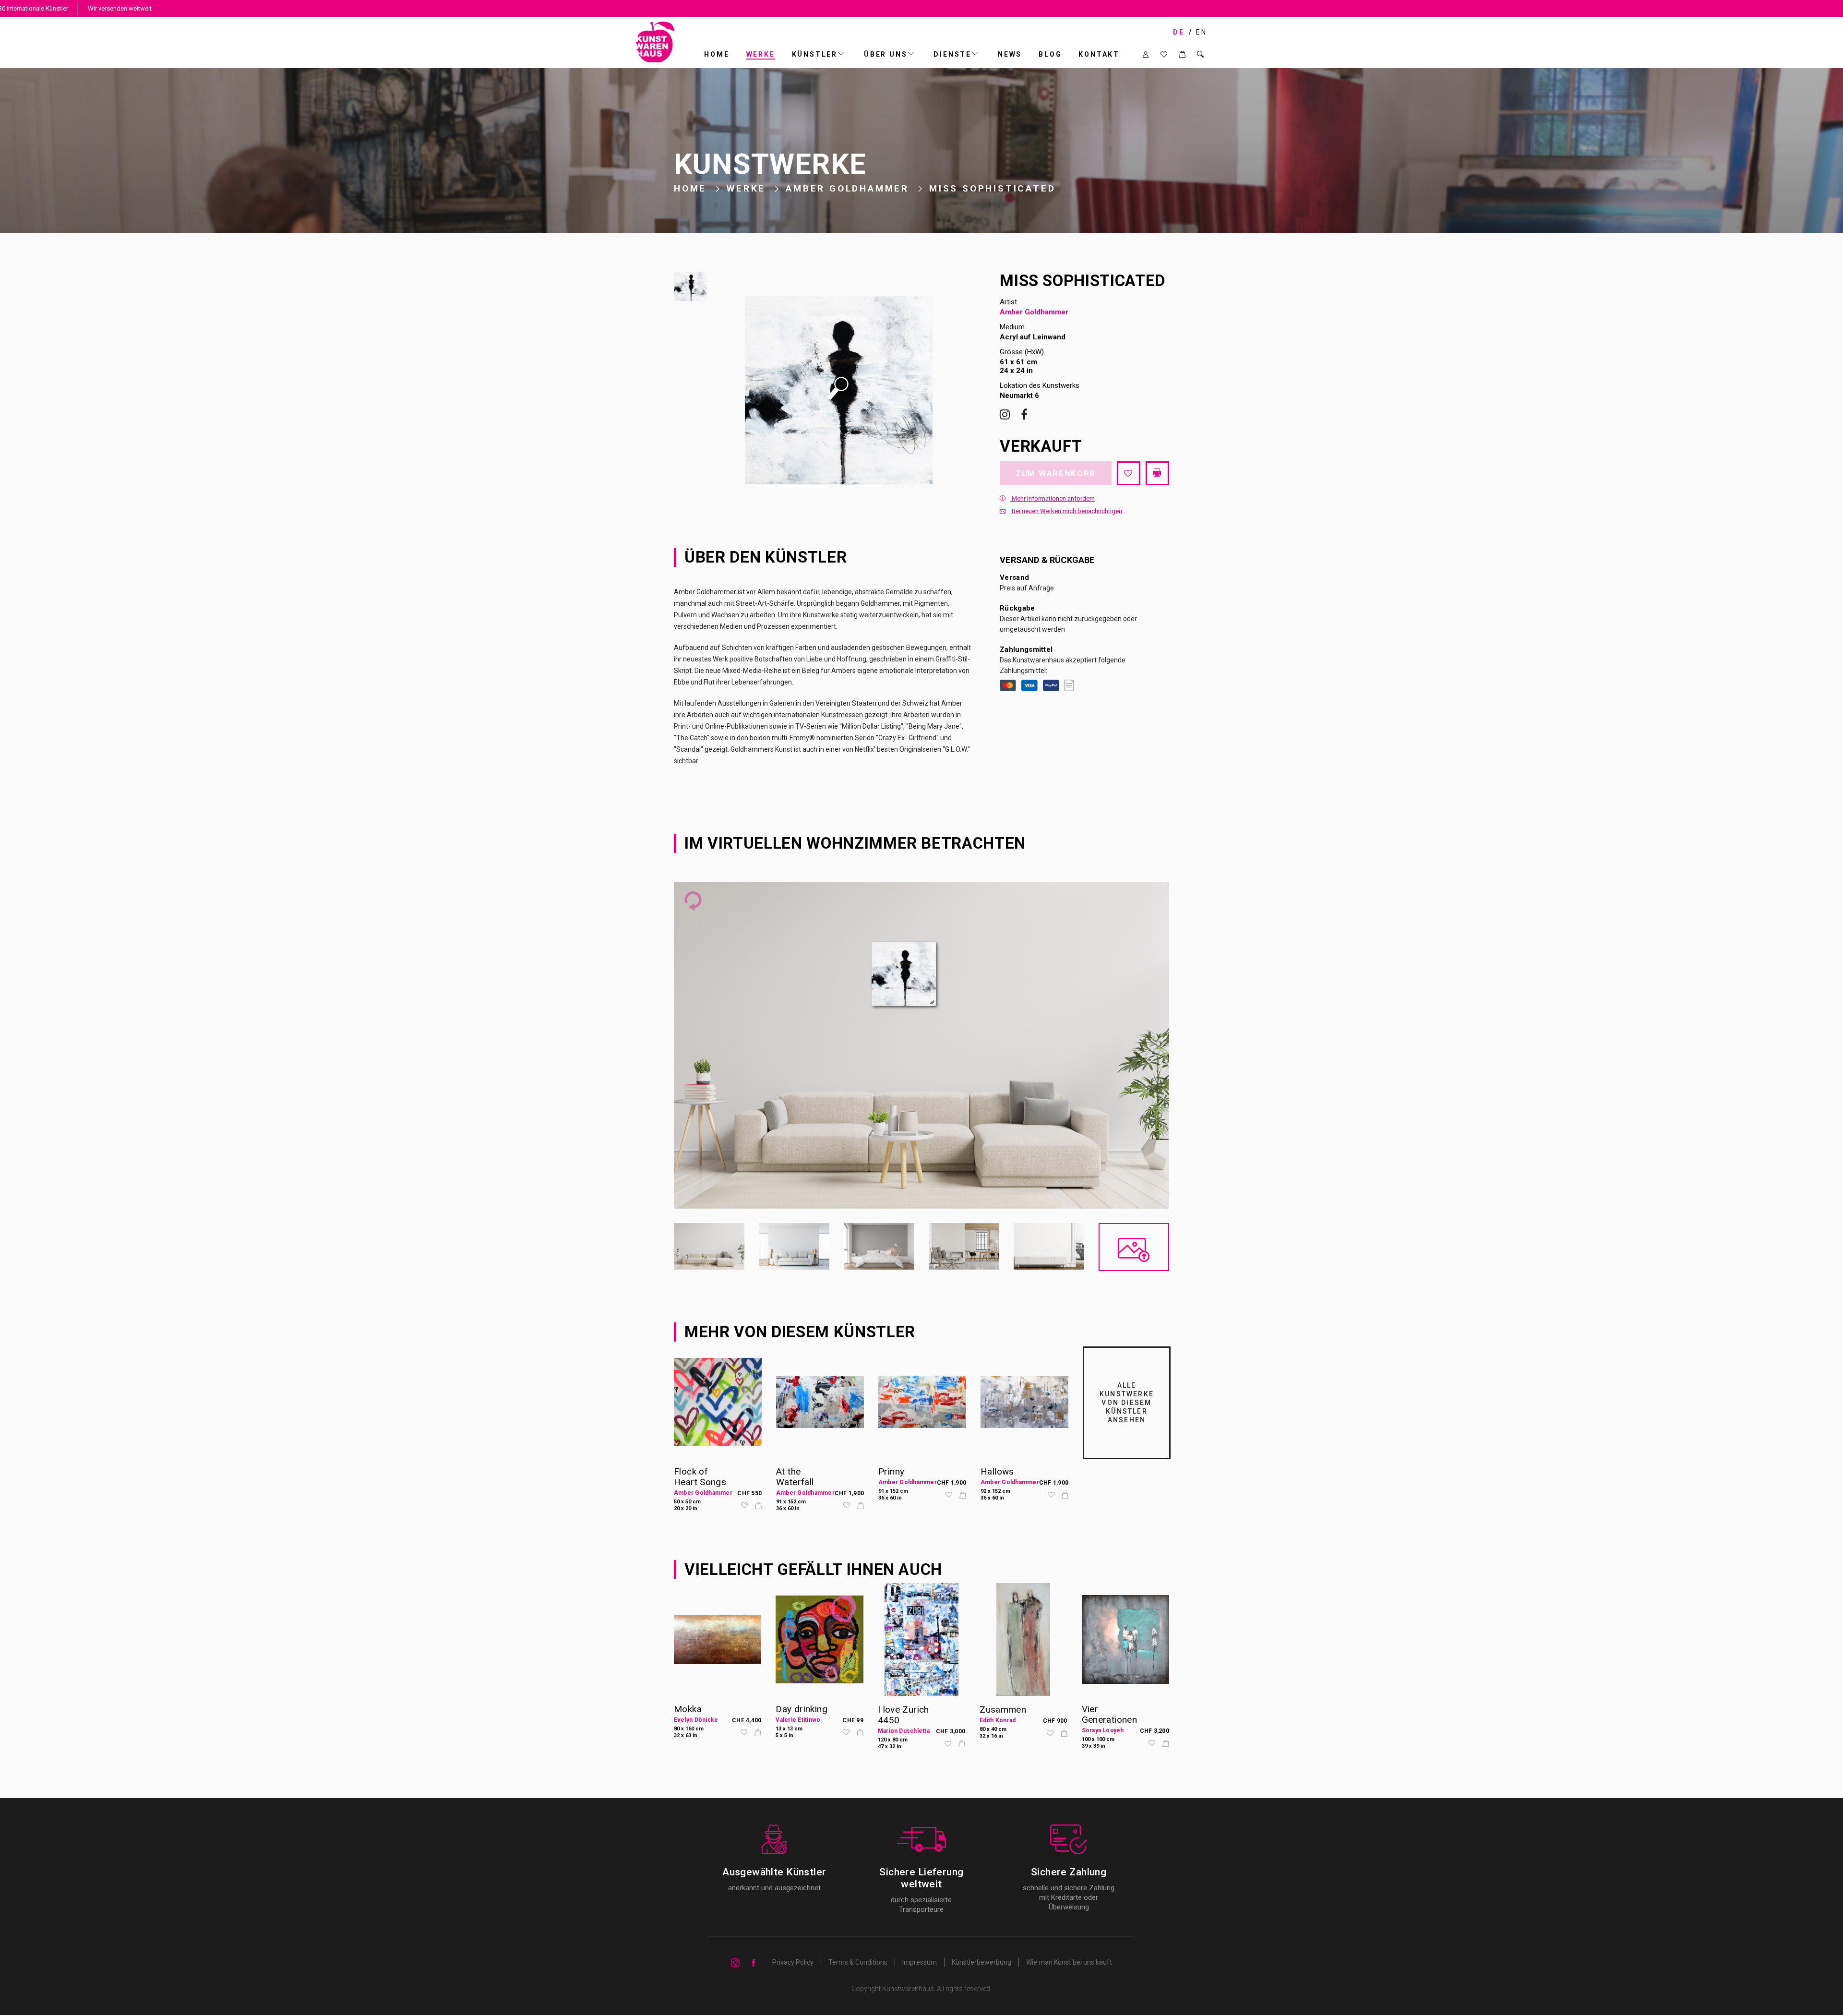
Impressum (920, 1962)
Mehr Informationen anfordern (1053, 498)
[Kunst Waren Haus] (655, 42)
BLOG (1050, 54)
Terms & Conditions (858, 1962)
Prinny (891, 1471)
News (1010, 54)
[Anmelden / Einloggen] (1146, 54)
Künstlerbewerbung (981, 1962)
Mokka (688, 1709)
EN (1202, 32)
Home (717, 54)
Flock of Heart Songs (700, 1477)
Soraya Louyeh (1103, 1730)
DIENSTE (952, 54)
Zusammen (1003, 1710)
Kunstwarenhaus (908, 1989)
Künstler (815, 54)
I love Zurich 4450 (904, 1715)
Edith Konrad (998, 1720)
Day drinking (802, 1709)
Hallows (997, 1471)
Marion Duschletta (904, 1731)
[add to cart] (758, 1506)
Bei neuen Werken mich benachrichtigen (1066, 511)
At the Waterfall (795, 1477)
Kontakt (1099, 54)
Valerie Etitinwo (798, 1720)
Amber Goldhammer (847, 188)
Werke (761, 54)
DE (1179, 32)
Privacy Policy (793, 1962)
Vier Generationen (1110, 1714)
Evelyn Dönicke (696, 1720)
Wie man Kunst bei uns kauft (1069, 1962)
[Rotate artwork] (693, 901)
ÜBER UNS (886, 54)
